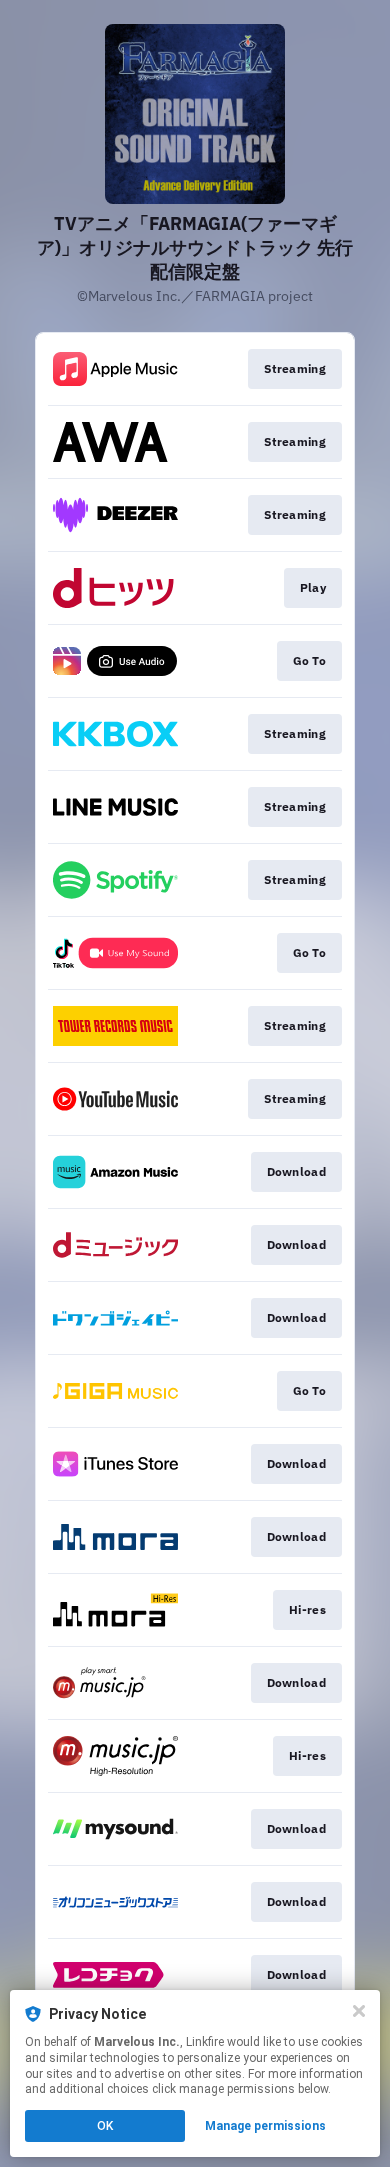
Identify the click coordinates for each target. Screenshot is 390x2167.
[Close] (359, 2011)
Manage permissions (265, 2126)
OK (105, 2126)
